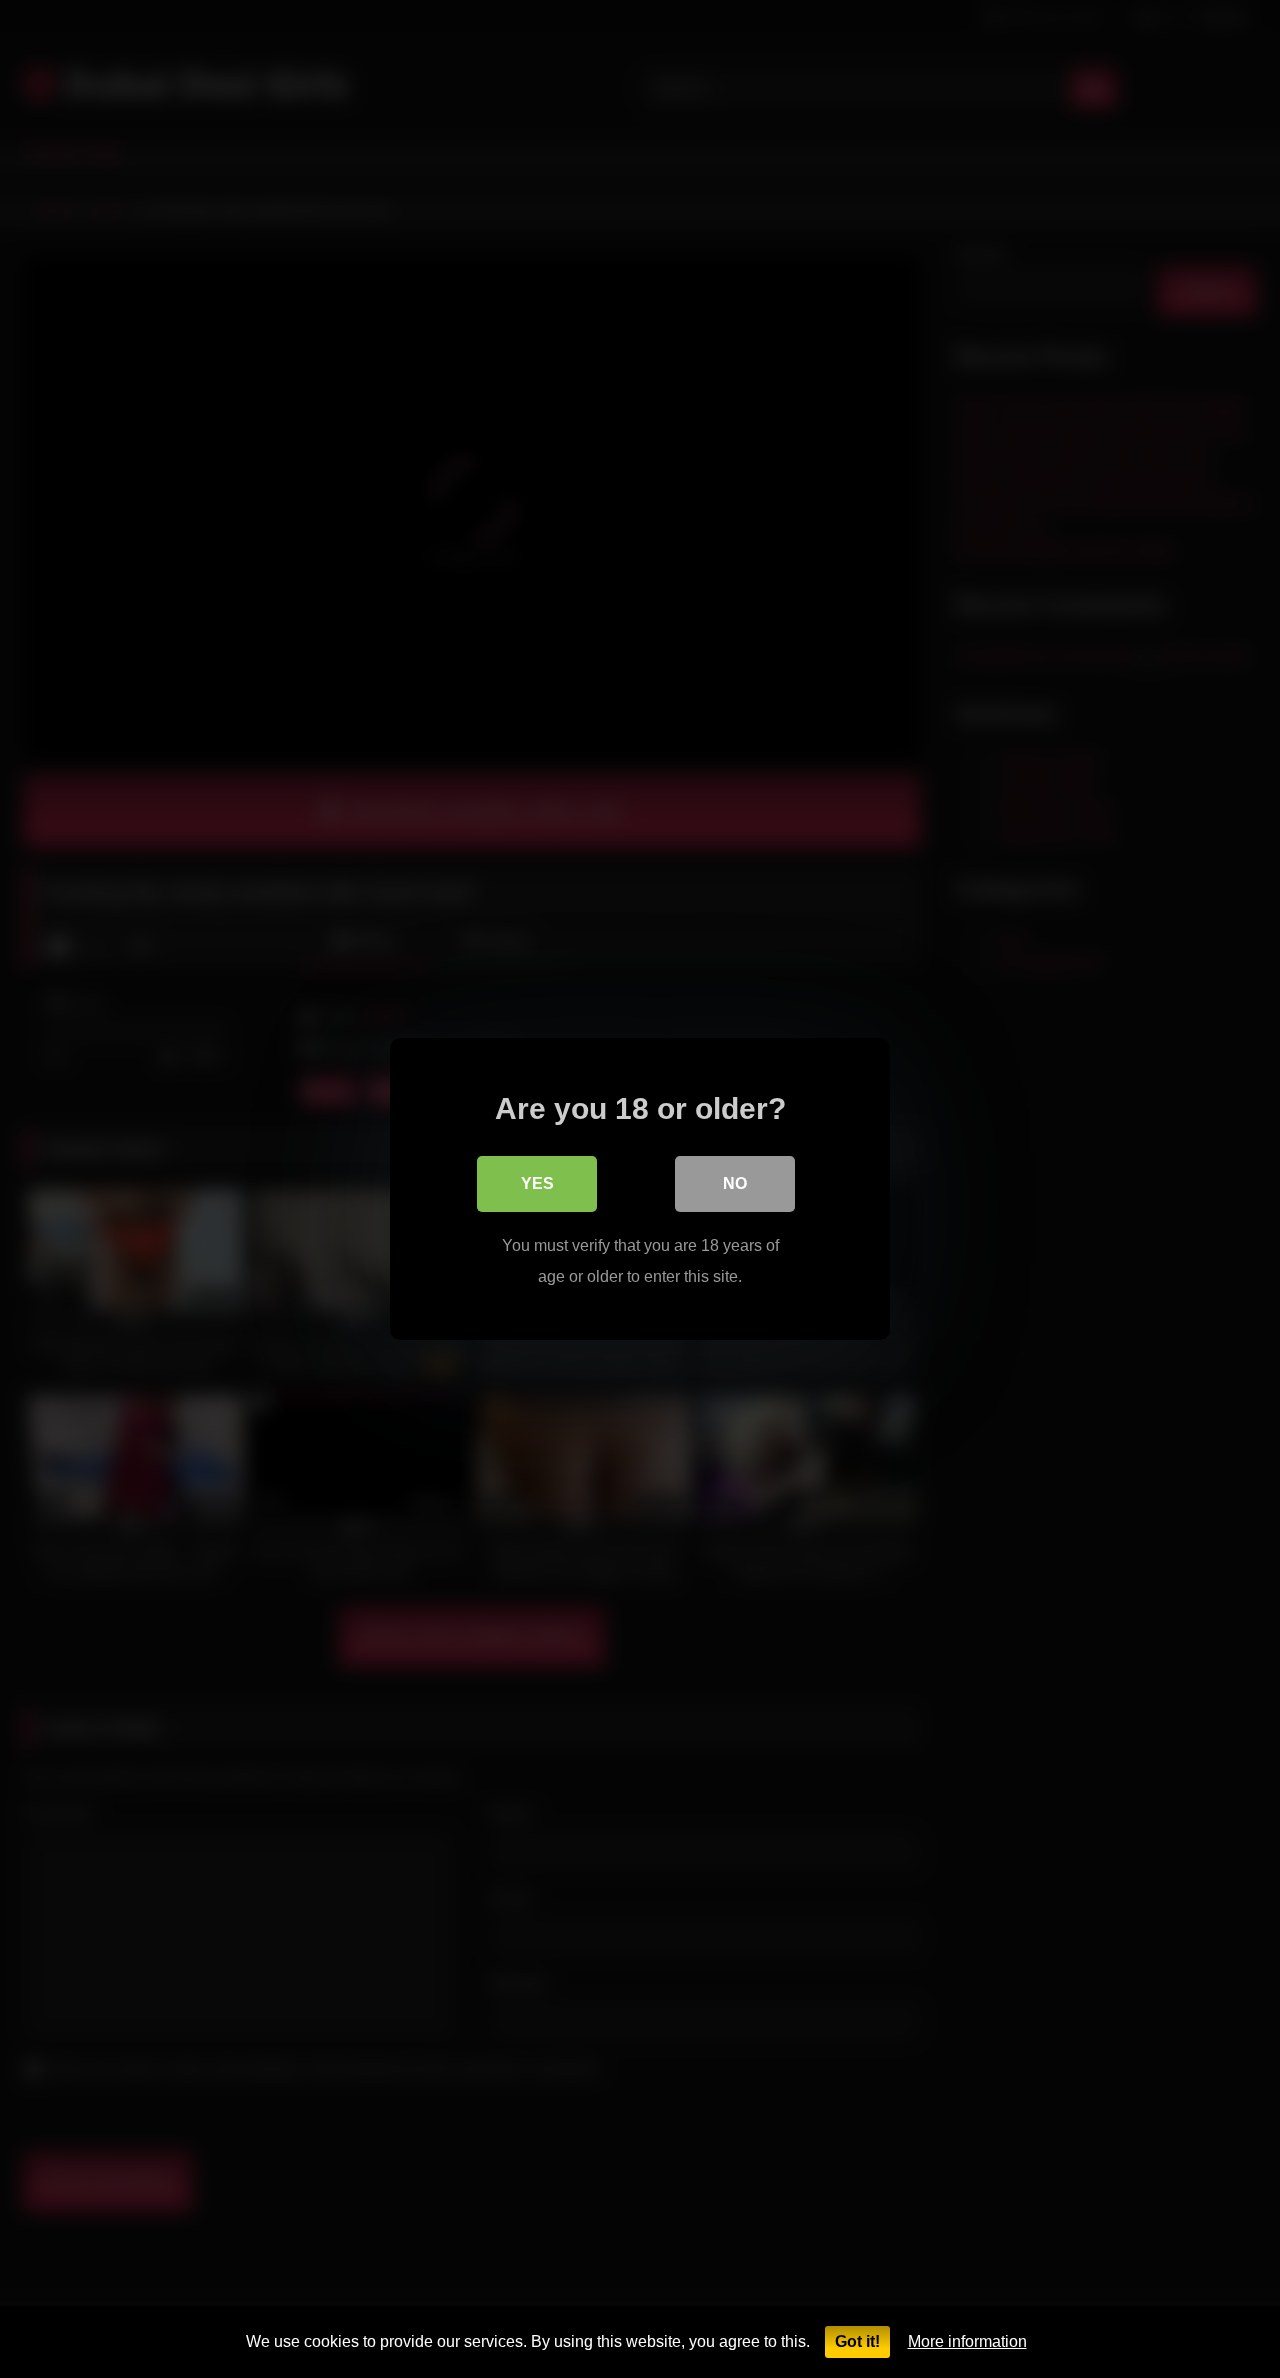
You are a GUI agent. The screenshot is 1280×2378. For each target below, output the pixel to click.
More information (967, 2341)
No (735, 1183)
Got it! (857, 2341)
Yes (537, 1183)
